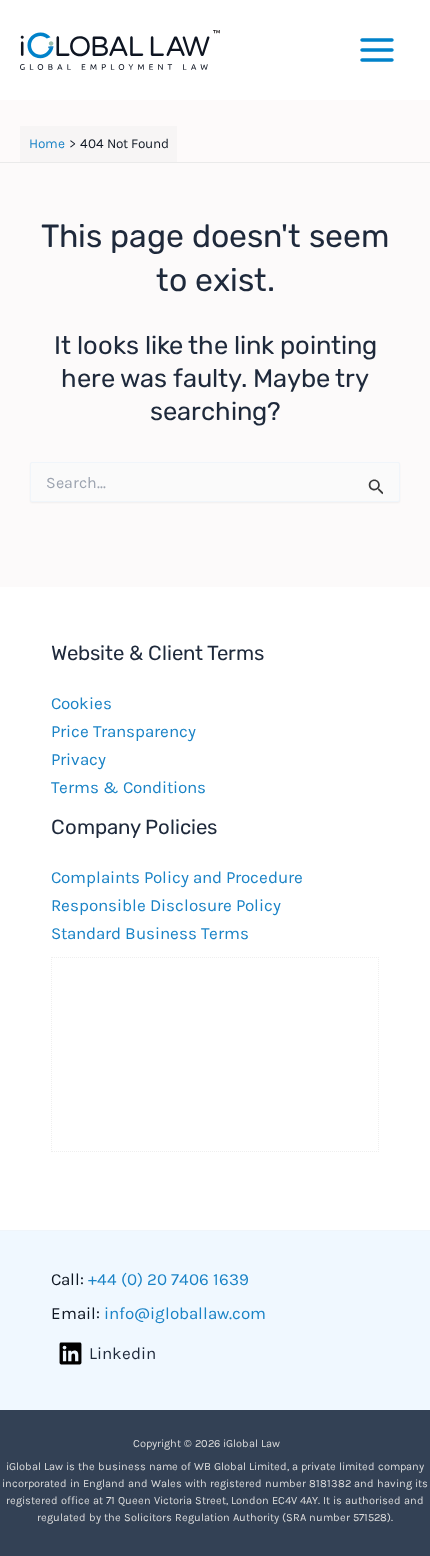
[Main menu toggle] (378, 50)
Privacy (78, 759)
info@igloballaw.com (185, 1313)
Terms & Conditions (128, 787)
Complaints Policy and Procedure (177, 877)
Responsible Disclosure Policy (166, 905)
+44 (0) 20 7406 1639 (168, 1279)
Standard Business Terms (150, 933)
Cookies (81, 703)
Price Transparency (123, 731)
